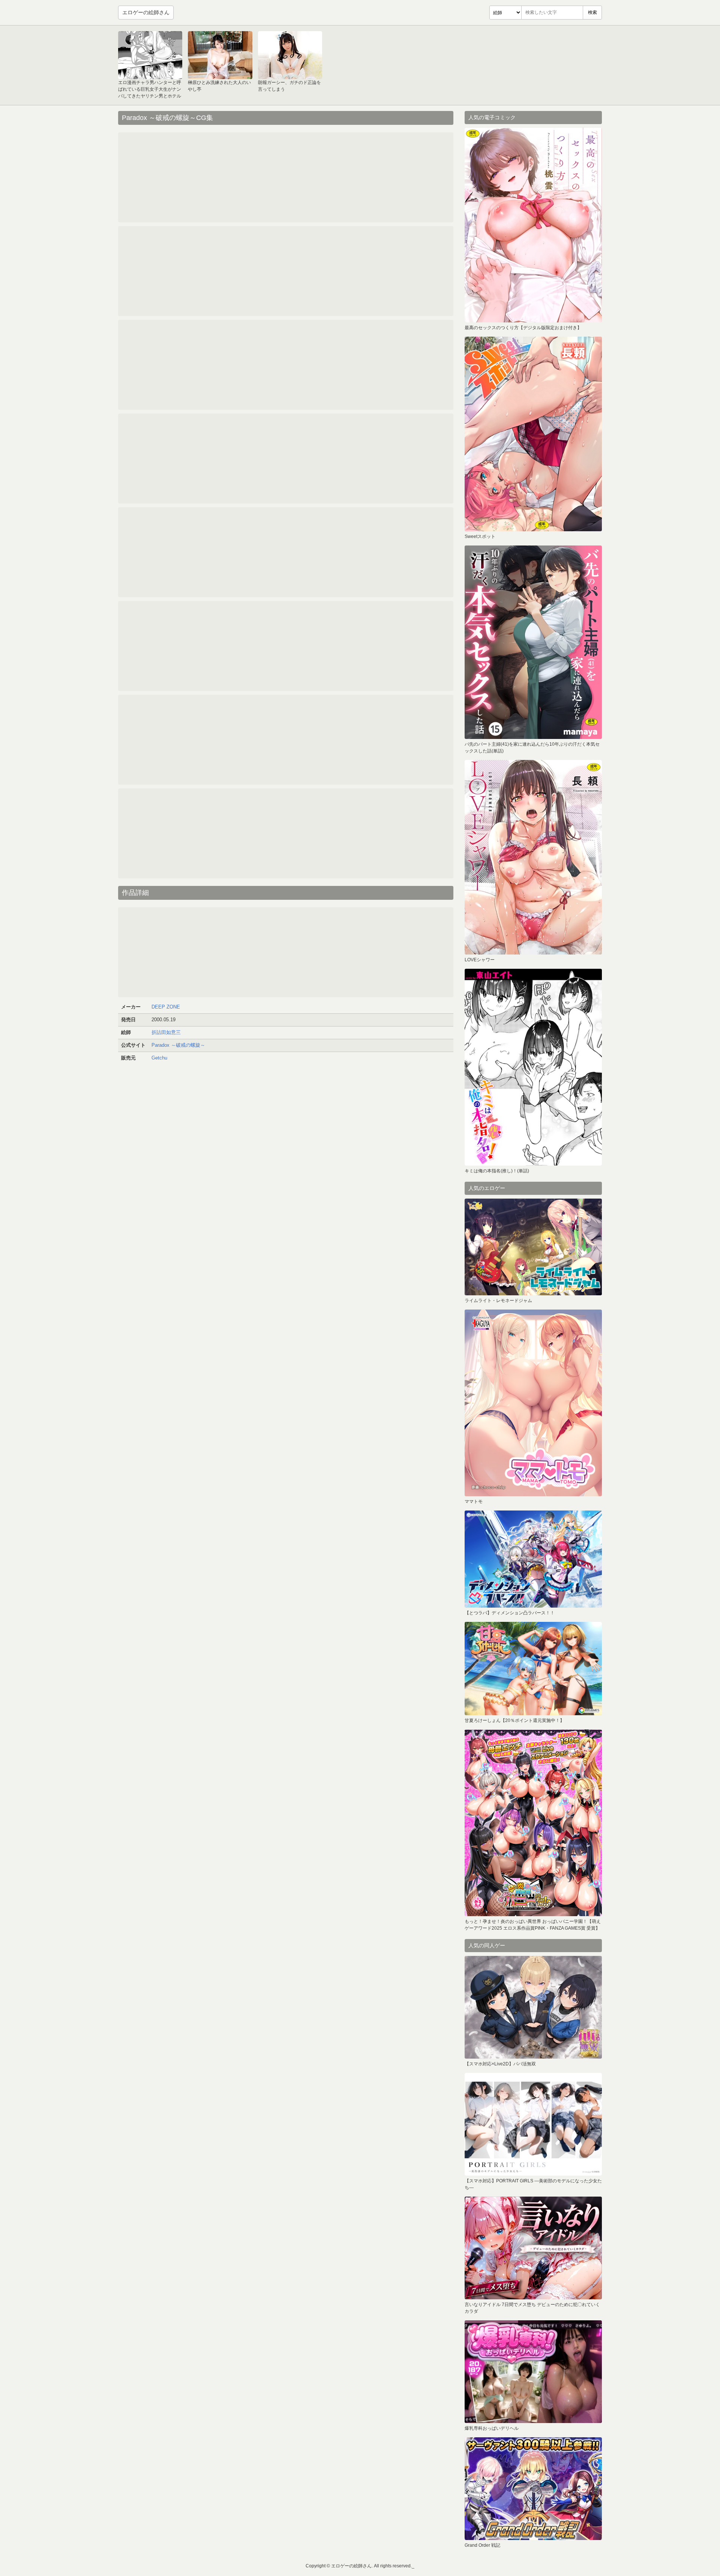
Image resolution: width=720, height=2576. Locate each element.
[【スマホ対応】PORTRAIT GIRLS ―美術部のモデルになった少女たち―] (533, 2124)
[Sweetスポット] (533, 434)
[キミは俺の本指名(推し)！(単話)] (533, 1067)
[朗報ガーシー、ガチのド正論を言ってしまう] (290, 55)
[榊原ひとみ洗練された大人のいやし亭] (220, 55)
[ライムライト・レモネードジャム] (533, 1247)
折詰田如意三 (166, 1032)
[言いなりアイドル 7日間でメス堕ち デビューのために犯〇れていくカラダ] (533, 2248)
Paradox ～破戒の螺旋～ (178, 1045)
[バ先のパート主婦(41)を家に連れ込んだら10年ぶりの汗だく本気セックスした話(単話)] (533, 642)
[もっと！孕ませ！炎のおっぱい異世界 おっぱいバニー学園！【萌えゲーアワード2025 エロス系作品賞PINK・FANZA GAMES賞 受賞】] (533, 1823)
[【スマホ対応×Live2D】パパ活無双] (533, 2007)
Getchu (159, 1058)
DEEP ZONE (166, 1007)
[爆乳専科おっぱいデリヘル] (533, 2372)
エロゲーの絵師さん (146, 12)
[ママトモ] (533, 1403)
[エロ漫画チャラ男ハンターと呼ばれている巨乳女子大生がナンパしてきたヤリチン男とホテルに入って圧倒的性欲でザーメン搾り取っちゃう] (150, 55)
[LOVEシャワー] (533, 857)
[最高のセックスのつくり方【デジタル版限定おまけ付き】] (533, 225)
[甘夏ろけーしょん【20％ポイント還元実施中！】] (533, 1669)
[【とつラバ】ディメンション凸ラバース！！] (533, 1559)
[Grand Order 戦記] (533, 2489)
